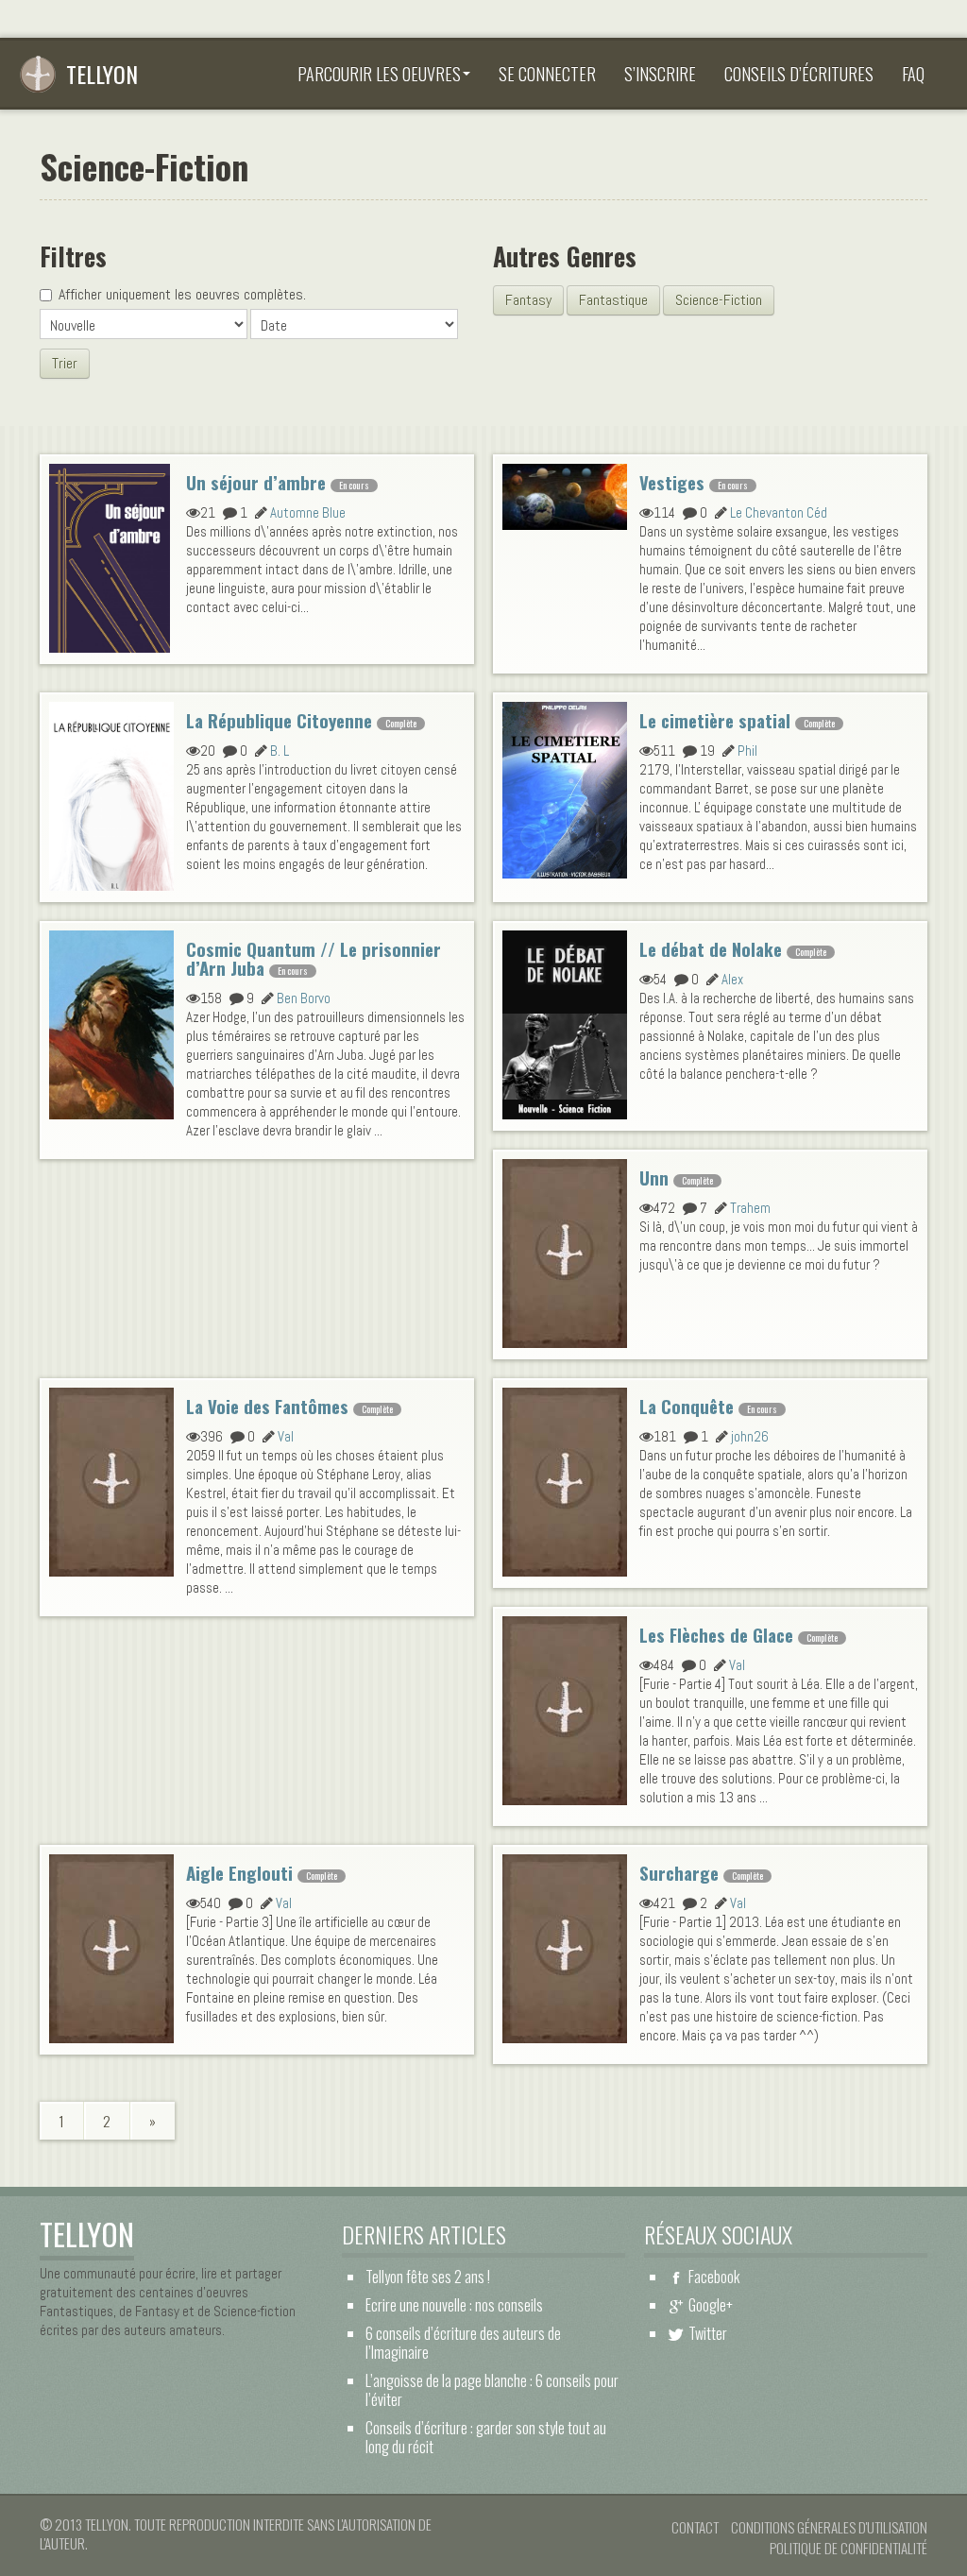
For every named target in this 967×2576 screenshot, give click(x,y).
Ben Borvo (304, 998)
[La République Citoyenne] (111, 793)
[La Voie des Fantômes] (111, 1479)
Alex (732, 979)
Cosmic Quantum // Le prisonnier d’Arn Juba (314, 958)
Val (286, 1436)
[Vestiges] (565, 495)
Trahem (750, 1208)
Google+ (711, 2305)
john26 (750, 1436)
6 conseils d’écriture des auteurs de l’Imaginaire (463, 2343)
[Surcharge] (565, 1946)
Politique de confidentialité (848, 2548)
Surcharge (679, 1873)
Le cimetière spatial (715, 720)
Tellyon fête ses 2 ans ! (428, 2277)
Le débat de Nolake (711, 949)
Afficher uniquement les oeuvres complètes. (182, 295)
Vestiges (672, 482)
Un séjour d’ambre (256, 482)
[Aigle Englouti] (111, 1946)
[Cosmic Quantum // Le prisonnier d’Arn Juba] (111, 1022)
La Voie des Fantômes (267, 1406)
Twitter (708, 2333)
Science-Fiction (719, 300)
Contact (695, 2527)
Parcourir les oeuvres (379, 74)
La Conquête (687, 1406)
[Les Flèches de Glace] (565, 1708)
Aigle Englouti (239, 1873)
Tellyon (102, 74)
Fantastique (613, 300)
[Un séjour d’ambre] (110, 555)
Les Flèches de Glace (716, 1635)
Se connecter (547, 74)
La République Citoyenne (279, 720)
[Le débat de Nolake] (565, 1022)
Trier (65, 363)
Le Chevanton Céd (779, 512)
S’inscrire (660, 74)
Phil (747, 751)
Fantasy (528, 300)
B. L (280, 751)
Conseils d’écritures (799, 74)
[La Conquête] (565, 1479)
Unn (654, 1177)
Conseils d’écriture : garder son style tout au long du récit (486, 2437)
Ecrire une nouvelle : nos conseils (454, 2305)
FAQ (913, 74)
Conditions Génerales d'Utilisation (829, 2527)
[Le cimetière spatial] (565, 788)
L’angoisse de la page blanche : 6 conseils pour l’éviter (492, 2390)
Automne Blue (308, 512)
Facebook (714, 2277)
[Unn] (565, 1251)
